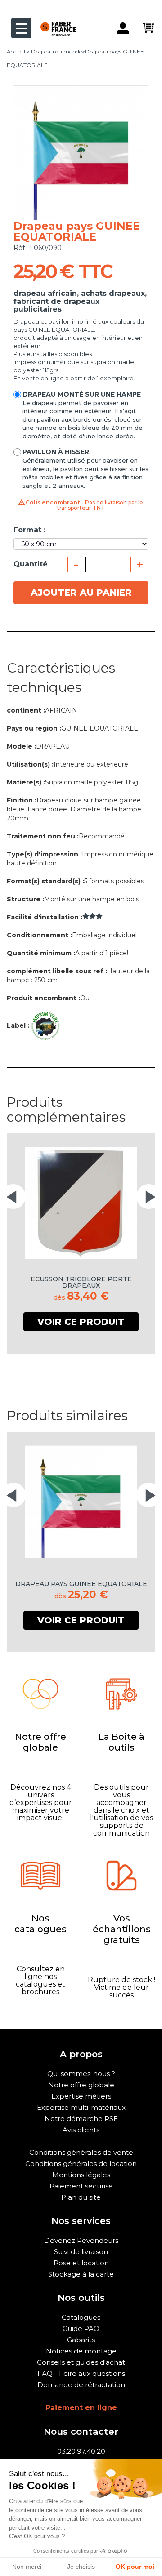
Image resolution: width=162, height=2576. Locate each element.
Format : (29, 530)
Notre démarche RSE (81, 2119)
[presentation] (13, 1197)
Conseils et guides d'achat (81, 2362)
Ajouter (81, 593)
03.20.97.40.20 (81, 2451)
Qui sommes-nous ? (81, 2074)
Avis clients (81, 2130)
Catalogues (81, 2317)
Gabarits (81, 2340)
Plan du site (81, 2197)
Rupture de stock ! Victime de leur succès (121, 1987)
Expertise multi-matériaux (81, 2107)
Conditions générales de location (81, 2164)
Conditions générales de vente (81, 2152)
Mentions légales (81, 2175)
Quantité (31, 564)
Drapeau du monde (56, 51)
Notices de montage (81, 2351)
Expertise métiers (81, 2096)
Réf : (21, 248)
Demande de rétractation (81, 2385)
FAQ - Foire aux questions (81, 2373)
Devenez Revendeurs (81, 2240)
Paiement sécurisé (81, 2186)
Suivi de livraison (81, 2252)
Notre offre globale (81, 2085)
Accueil (16, 51)
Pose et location (81, 2263)
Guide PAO (81, 2329)
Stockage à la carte (81, 2274)
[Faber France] (54, 21)
